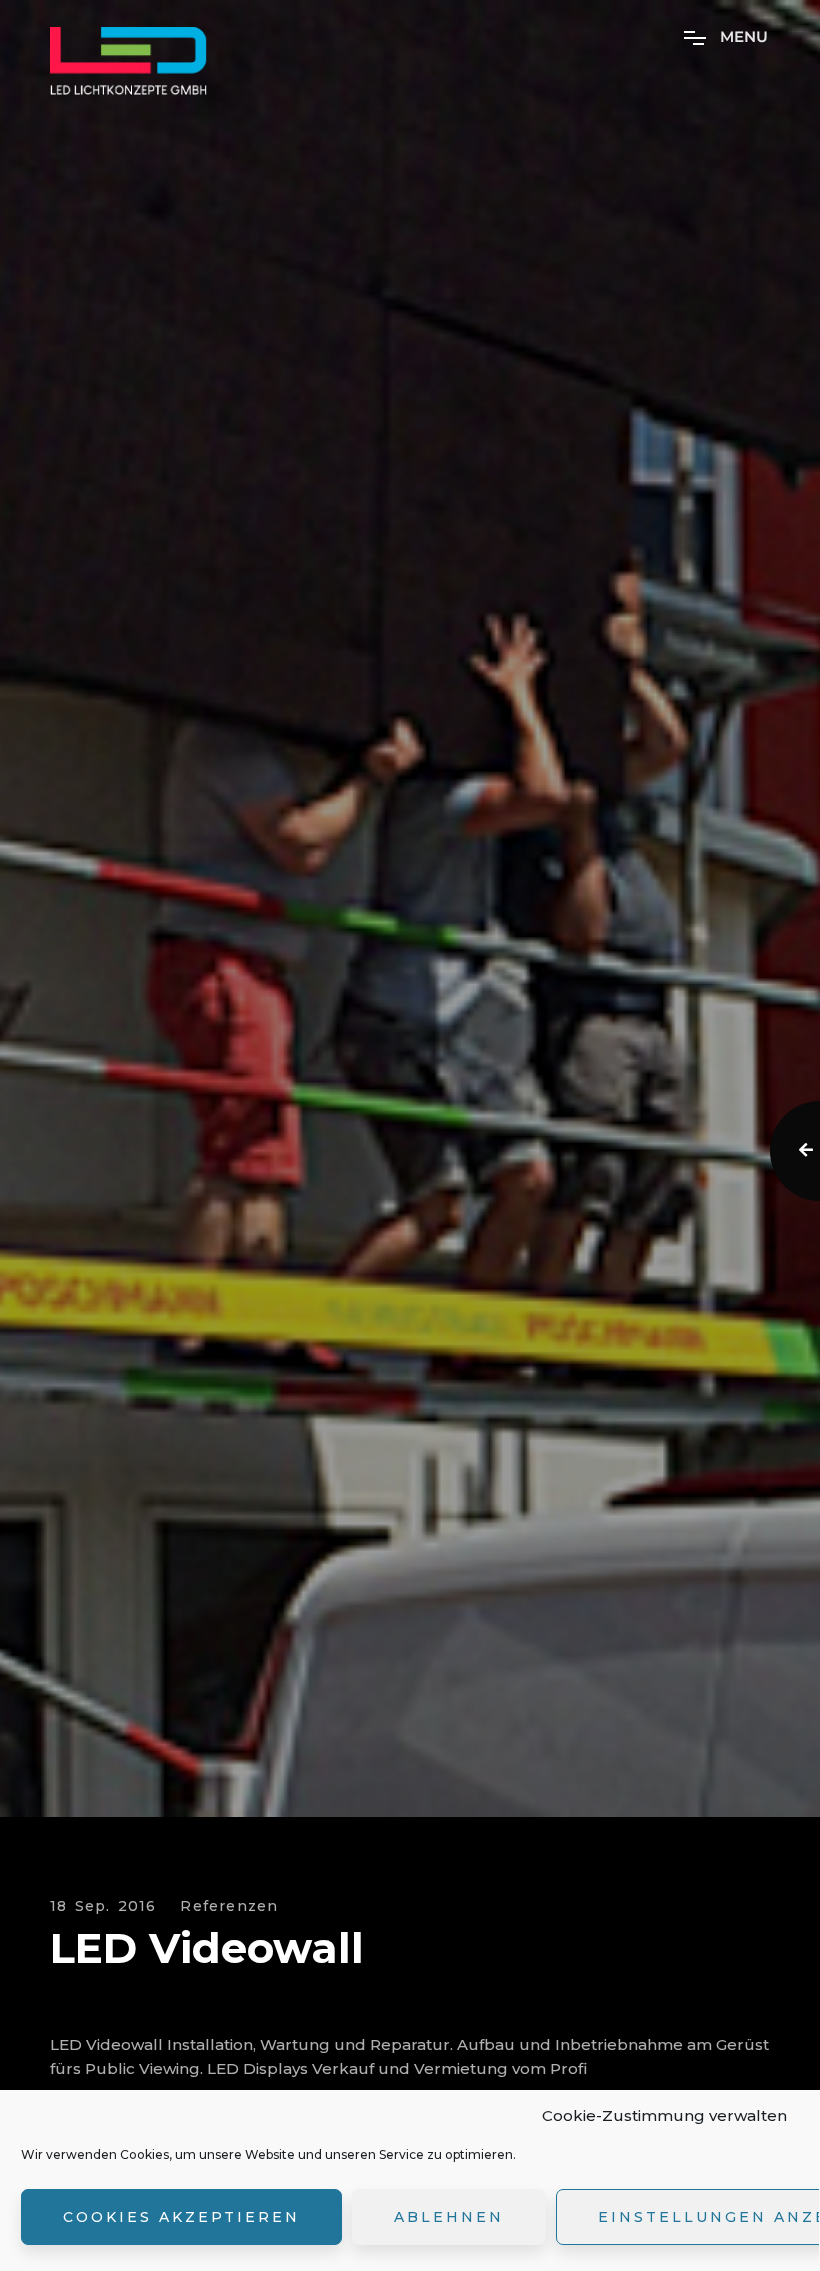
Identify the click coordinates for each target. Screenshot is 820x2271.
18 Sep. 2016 (103, 1906)
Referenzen (229, 1906)
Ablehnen (449, 2217)
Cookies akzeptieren (181, 2217)
